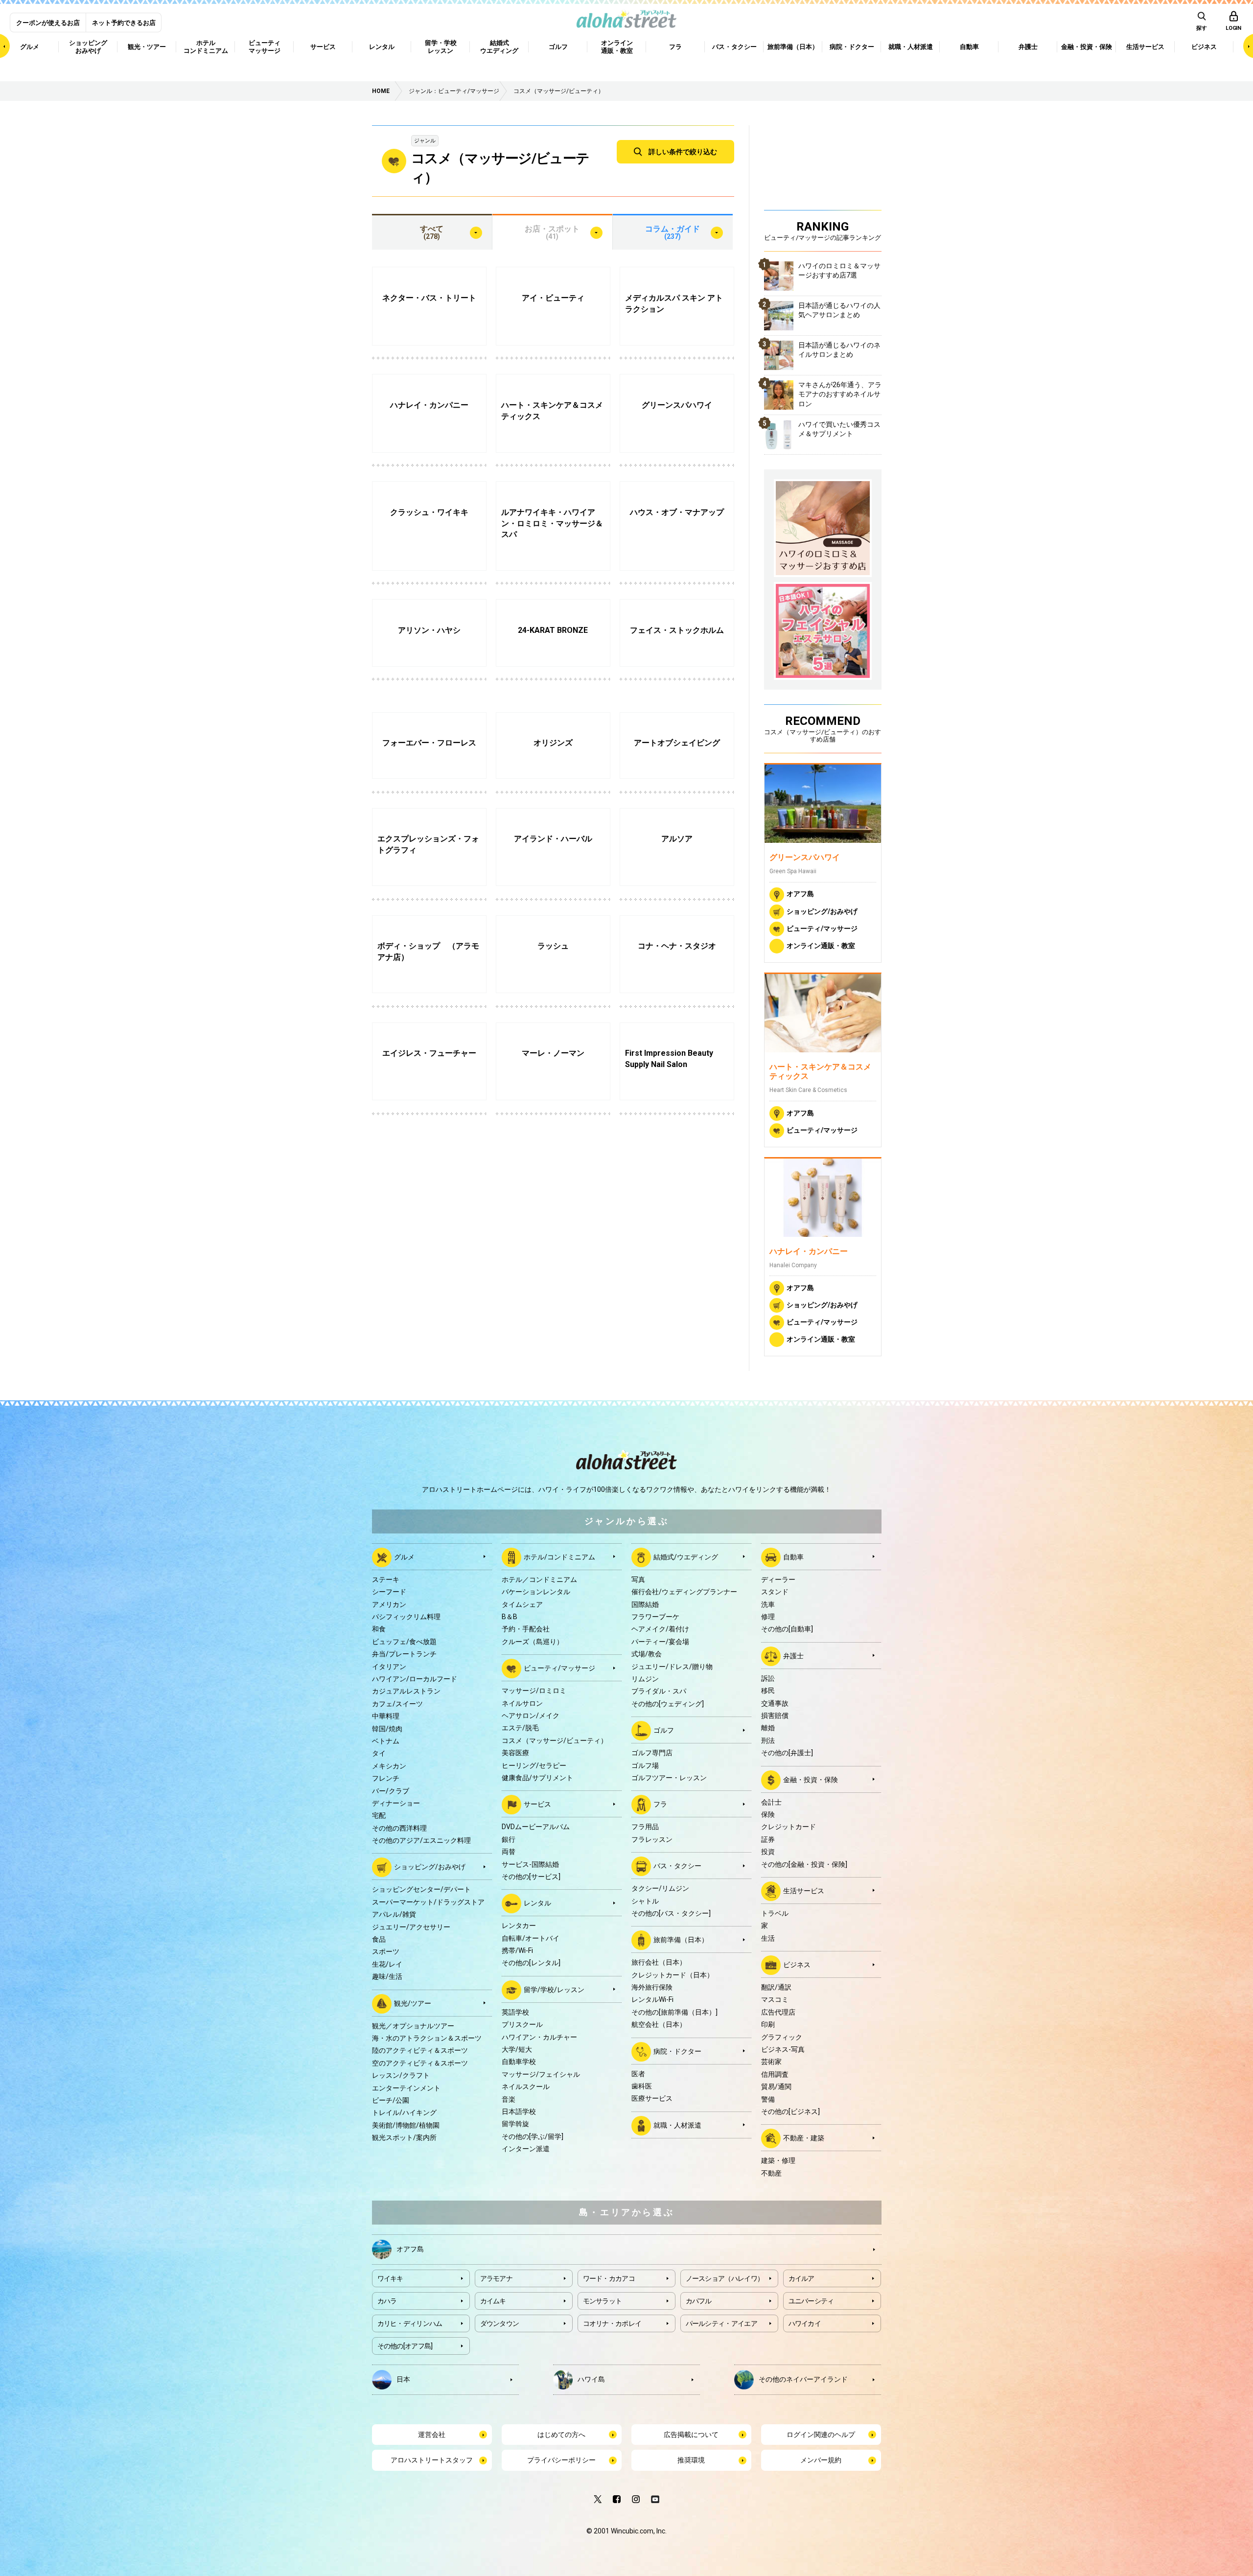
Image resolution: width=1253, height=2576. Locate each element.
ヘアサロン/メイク (531, 1716)
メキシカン (389, 1766)
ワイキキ (390, 2278)
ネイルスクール (526, 2087)
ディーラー (778, 1579)
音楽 (509, 2099)
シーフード (389, 1592)
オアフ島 (800, 894)
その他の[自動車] (787, 1629)
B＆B (510, 1617)
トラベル (775, 1913)
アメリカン (389, 1604)
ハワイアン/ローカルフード (415, 1679)
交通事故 (775, 1703)
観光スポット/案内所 (404, 2137)
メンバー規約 (821, 2460)
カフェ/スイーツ (397, 1704)
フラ (660, 1804)
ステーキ (386, 1579)
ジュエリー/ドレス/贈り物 (672, 1667)
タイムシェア (522, 1604)
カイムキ (493, 2301)
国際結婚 (645, 1604)
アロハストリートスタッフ (432, 2460)
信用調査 (775, 2074)
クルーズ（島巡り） (533, 1642)
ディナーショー (396, 1803)
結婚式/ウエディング (686, 1557)
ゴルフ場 (645, 1765)
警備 (768, 2099)
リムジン (645, 1679)
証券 (768, 1839)
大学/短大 (517, 2049)
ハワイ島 (591, 2379)
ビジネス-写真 (783, 2049)
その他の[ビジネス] (790, 2112)
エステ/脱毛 (520, 1728)
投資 (768, 1852)
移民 (768, 1691)
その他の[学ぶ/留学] (533, 2136)
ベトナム (386, 1741)
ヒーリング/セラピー (534, 1765)
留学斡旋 (515, 2124)
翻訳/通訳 (776, 1987)
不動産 (771, 2173)
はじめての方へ (561, 2435)
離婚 (768, 1728)
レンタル (537, 1903)
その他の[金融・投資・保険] (804, 1864)
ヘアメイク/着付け (660, 1629)
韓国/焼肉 (387, 1729)
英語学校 (515, 2012)
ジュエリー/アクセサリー (411, 1927)
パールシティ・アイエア (721, 2323)
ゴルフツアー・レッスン (669, 1778)
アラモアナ (497, 2278)
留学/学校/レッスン (554, 1990)
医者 (638, 2074)
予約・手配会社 (526, 1629)
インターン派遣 (526, 2149)
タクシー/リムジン (660, 1888)
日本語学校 (519, 2112)
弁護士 (793, 1656)
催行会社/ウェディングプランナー (684, 1592)
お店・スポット (552, 232)
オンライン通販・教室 (821, 945)
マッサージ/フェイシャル (541, 2074)
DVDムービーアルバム (536, 1827)
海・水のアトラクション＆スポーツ (427, 2038)
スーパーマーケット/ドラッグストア (428, 1902)
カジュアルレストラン (406, 1691)
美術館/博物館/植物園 (406, 2125)
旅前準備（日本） (681, 1940)
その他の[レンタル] (531, 1963)
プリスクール (522, 2024)
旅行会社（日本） (659, 1962)
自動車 (793, 1557)
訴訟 (768, 1678)
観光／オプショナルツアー (413, 2026)
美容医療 (515, 1753)
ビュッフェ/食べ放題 (404, 1642)
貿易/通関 (776, 2087)
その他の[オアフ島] (405, 2346)
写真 (638, 1579)
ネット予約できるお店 (124, 23)
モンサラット (603, 2301)
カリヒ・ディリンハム (410, 2323)
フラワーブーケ (655, 1617)
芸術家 (771, 2062)
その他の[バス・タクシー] (671, 1913)
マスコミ (775, 1999)
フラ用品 (645, 1827)
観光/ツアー (413, 2003)
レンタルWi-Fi (652, 1999)
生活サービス (804, 1891)
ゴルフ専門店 (652, 1753)
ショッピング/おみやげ (822, 911)
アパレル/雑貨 (394, 1914)
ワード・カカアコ (609, 2278)
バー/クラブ (391, 1791)
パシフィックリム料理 (406, 1617)
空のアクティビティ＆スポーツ (420, 2063)
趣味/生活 (387, 1976)
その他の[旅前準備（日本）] (674, 2012)
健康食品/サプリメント (537, 1778)
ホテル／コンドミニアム (539, 1579)
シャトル (645, 1901)
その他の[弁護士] (787, 1753)
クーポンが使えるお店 (48, 23)
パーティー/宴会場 (660, 1642)
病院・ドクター (677, 2051)
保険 (768, 1814)
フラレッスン (652, 1839)
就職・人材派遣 (677, 2125)
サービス (537, 1804)
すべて (432, 232)
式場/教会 (647, 1654)
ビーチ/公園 (391, 2100)
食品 (379, 1939)
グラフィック (782, 2037)
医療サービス (652, 2098)
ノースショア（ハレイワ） (725, 2278)
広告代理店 (778, 2012)
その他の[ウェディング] (668, 1704)
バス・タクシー (677, 1866)
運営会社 (432, 2435)
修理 (768, 1617)
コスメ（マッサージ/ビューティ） (555, 1741)
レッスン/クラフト (401, 2075)
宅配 (379, 1815)
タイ (379, 1753)
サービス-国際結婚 (530, 1864)
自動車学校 (519, 2062)
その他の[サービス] (531, 1877)
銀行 (509, 1839)
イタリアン (389, 1667)
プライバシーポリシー (561, 2460)
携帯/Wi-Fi (517, 1950)
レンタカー (519, 1926)
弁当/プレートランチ (404, 1654)
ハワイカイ (805, 2323)
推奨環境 (691, 2460)
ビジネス (797, 1965)
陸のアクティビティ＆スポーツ (420, 2050)
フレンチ (386, 1778)
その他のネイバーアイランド (803, 2379)
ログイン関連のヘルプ (821, 2435)
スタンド (775, 1592)
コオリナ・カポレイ (612, 2323)
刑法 (768, 1741)
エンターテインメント (406, 2088)
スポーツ (386, 1951)
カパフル (699, 2301)
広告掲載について (691, 2435)
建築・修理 (778, 2160)
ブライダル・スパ (659, 1691)
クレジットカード (789, 1827)
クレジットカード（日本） (673, 1975)
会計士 (771, 1802)
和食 (379, 1629)
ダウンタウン (500, 2323)
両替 (509, 1852)
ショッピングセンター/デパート (421, 1889)
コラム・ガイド (673, 232)
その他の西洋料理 (399, 1828)
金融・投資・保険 (811, 1779)
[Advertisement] (823, 166)
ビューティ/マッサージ (822, 928)
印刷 (768, 2024)
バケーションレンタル (536, 1592)
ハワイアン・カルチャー (539, 2037)
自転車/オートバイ (531, 1938)
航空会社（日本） (659, 2024)
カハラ (387, 2301)
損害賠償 (775, 1716)
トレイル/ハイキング (404, 2112)
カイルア (801, 2278)
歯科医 (642, 2086)
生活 (768, 1938)
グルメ (404, 1557)
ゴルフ (664, 1730)
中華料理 (386, 1716)
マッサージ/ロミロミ (534, 1691)
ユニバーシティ (811, 2301)
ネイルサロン (522, 1703)
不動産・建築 (804, 2138)
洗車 (768, 1604)
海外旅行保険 (652, 1987)
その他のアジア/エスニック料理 (421, 1840)
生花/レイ (387, 1964)
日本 (403, 2379)
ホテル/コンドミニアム (559, 1557)
